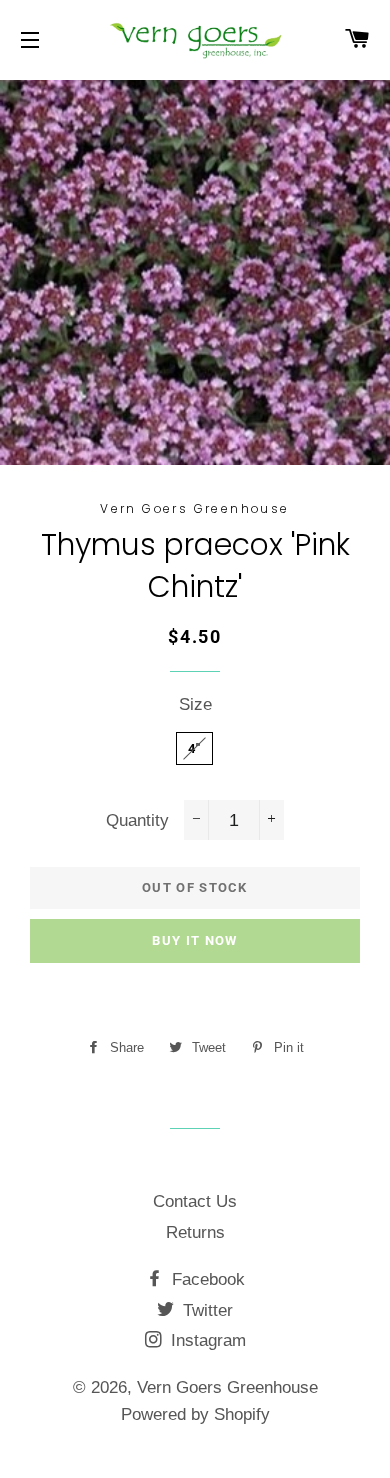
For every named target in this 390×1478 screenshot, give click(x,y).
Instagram (206, 1340)
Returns (195, 1232)
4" (195, 748)
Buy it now (194, 940)
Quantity (137, 820)
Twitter (205, 1310)
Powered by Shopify (195, 1414)
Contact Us (195, 1201)
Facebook (206, 1279)
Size (195, 704)
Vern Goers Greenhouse (227, 1387)
